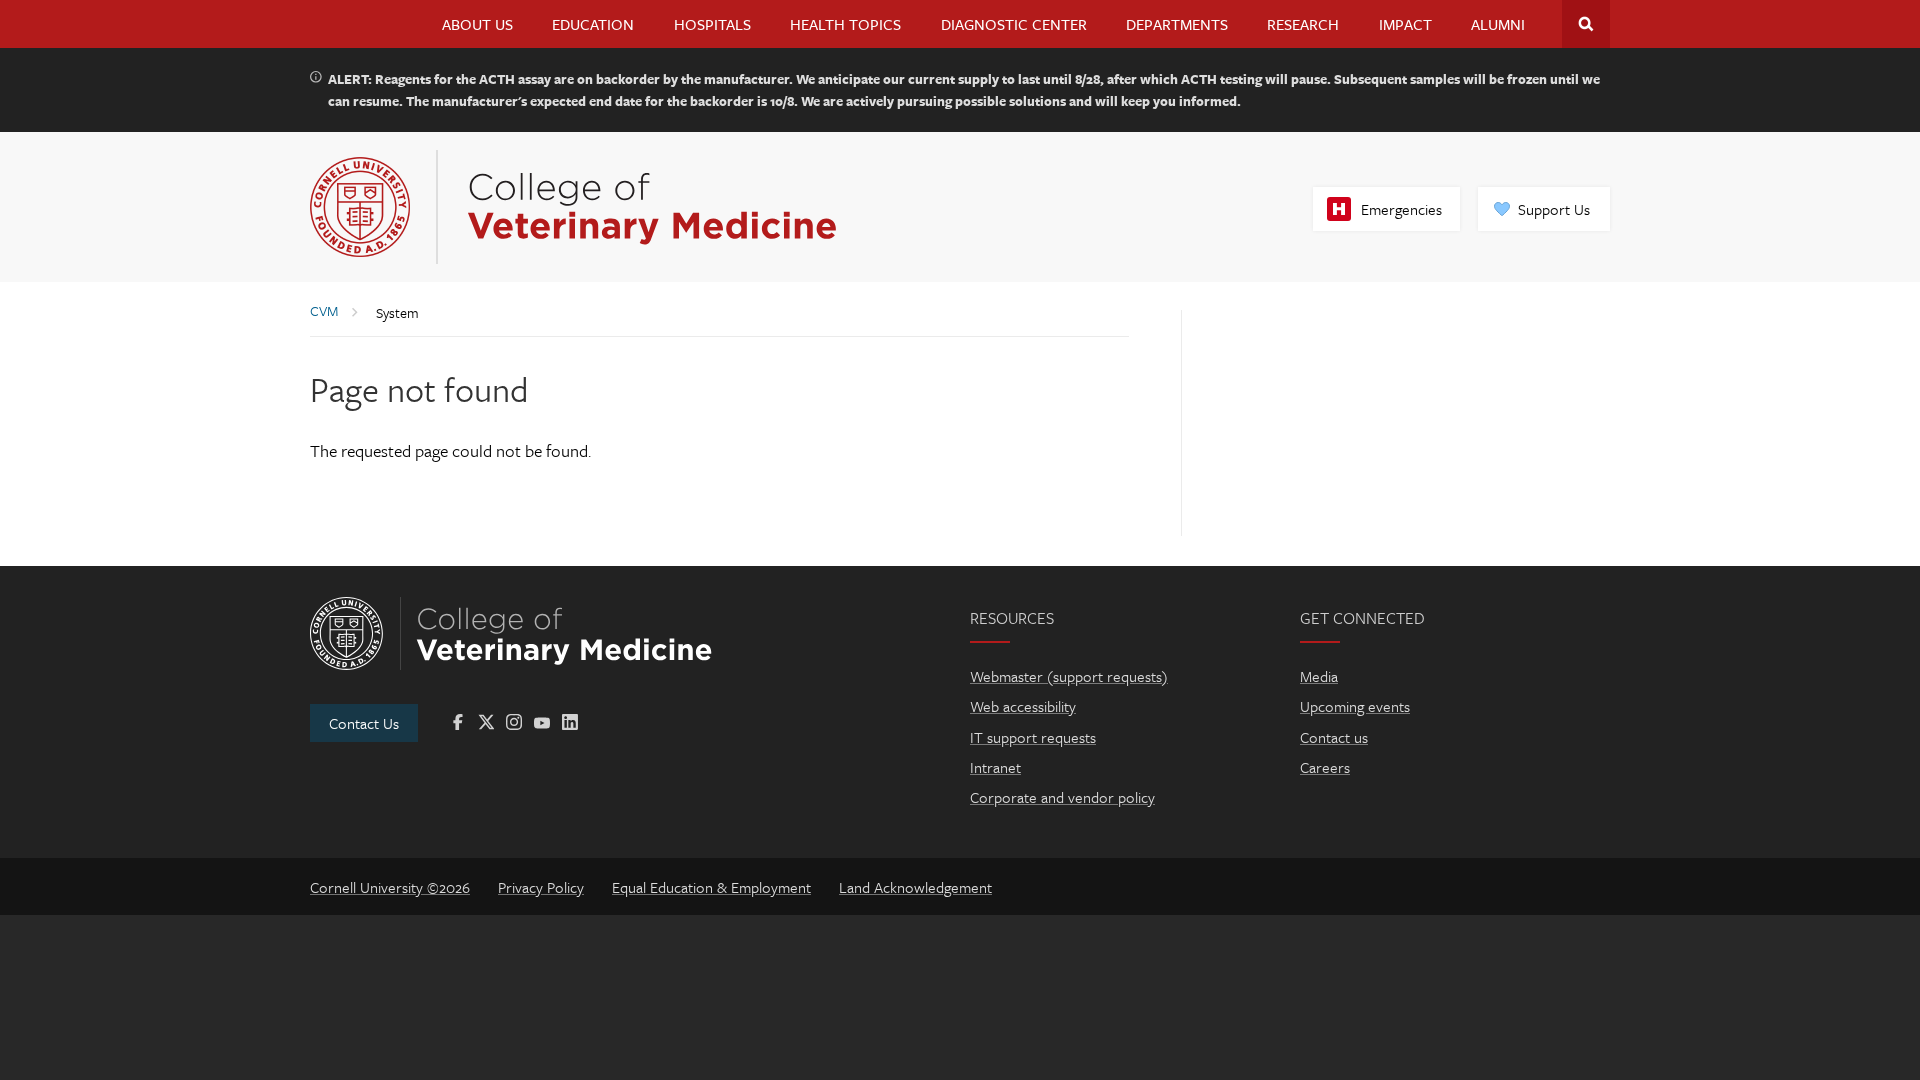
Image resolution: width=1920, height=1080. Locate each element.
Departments (1177, 24)
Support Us (1554, 209)
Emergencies (1401, 209)
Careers (1325, 767)
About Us (477, 24)
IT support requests (1033, 737)
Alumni (1498, 24)
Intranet (995, 767)
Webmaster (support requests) (1069, 676)
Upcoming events (1355, 706)
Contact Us (364, 723)
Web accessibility (1023, 706)
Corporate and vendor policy (1062, 797)
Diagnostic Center (1014, 24)
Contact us (1334, 737)
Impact (1405, 24)
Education (593, 24)
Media (1319, 676)
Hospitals (712, 24)
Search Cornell (1586, 24)
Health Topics (845, 24)
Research (1303, 24)
